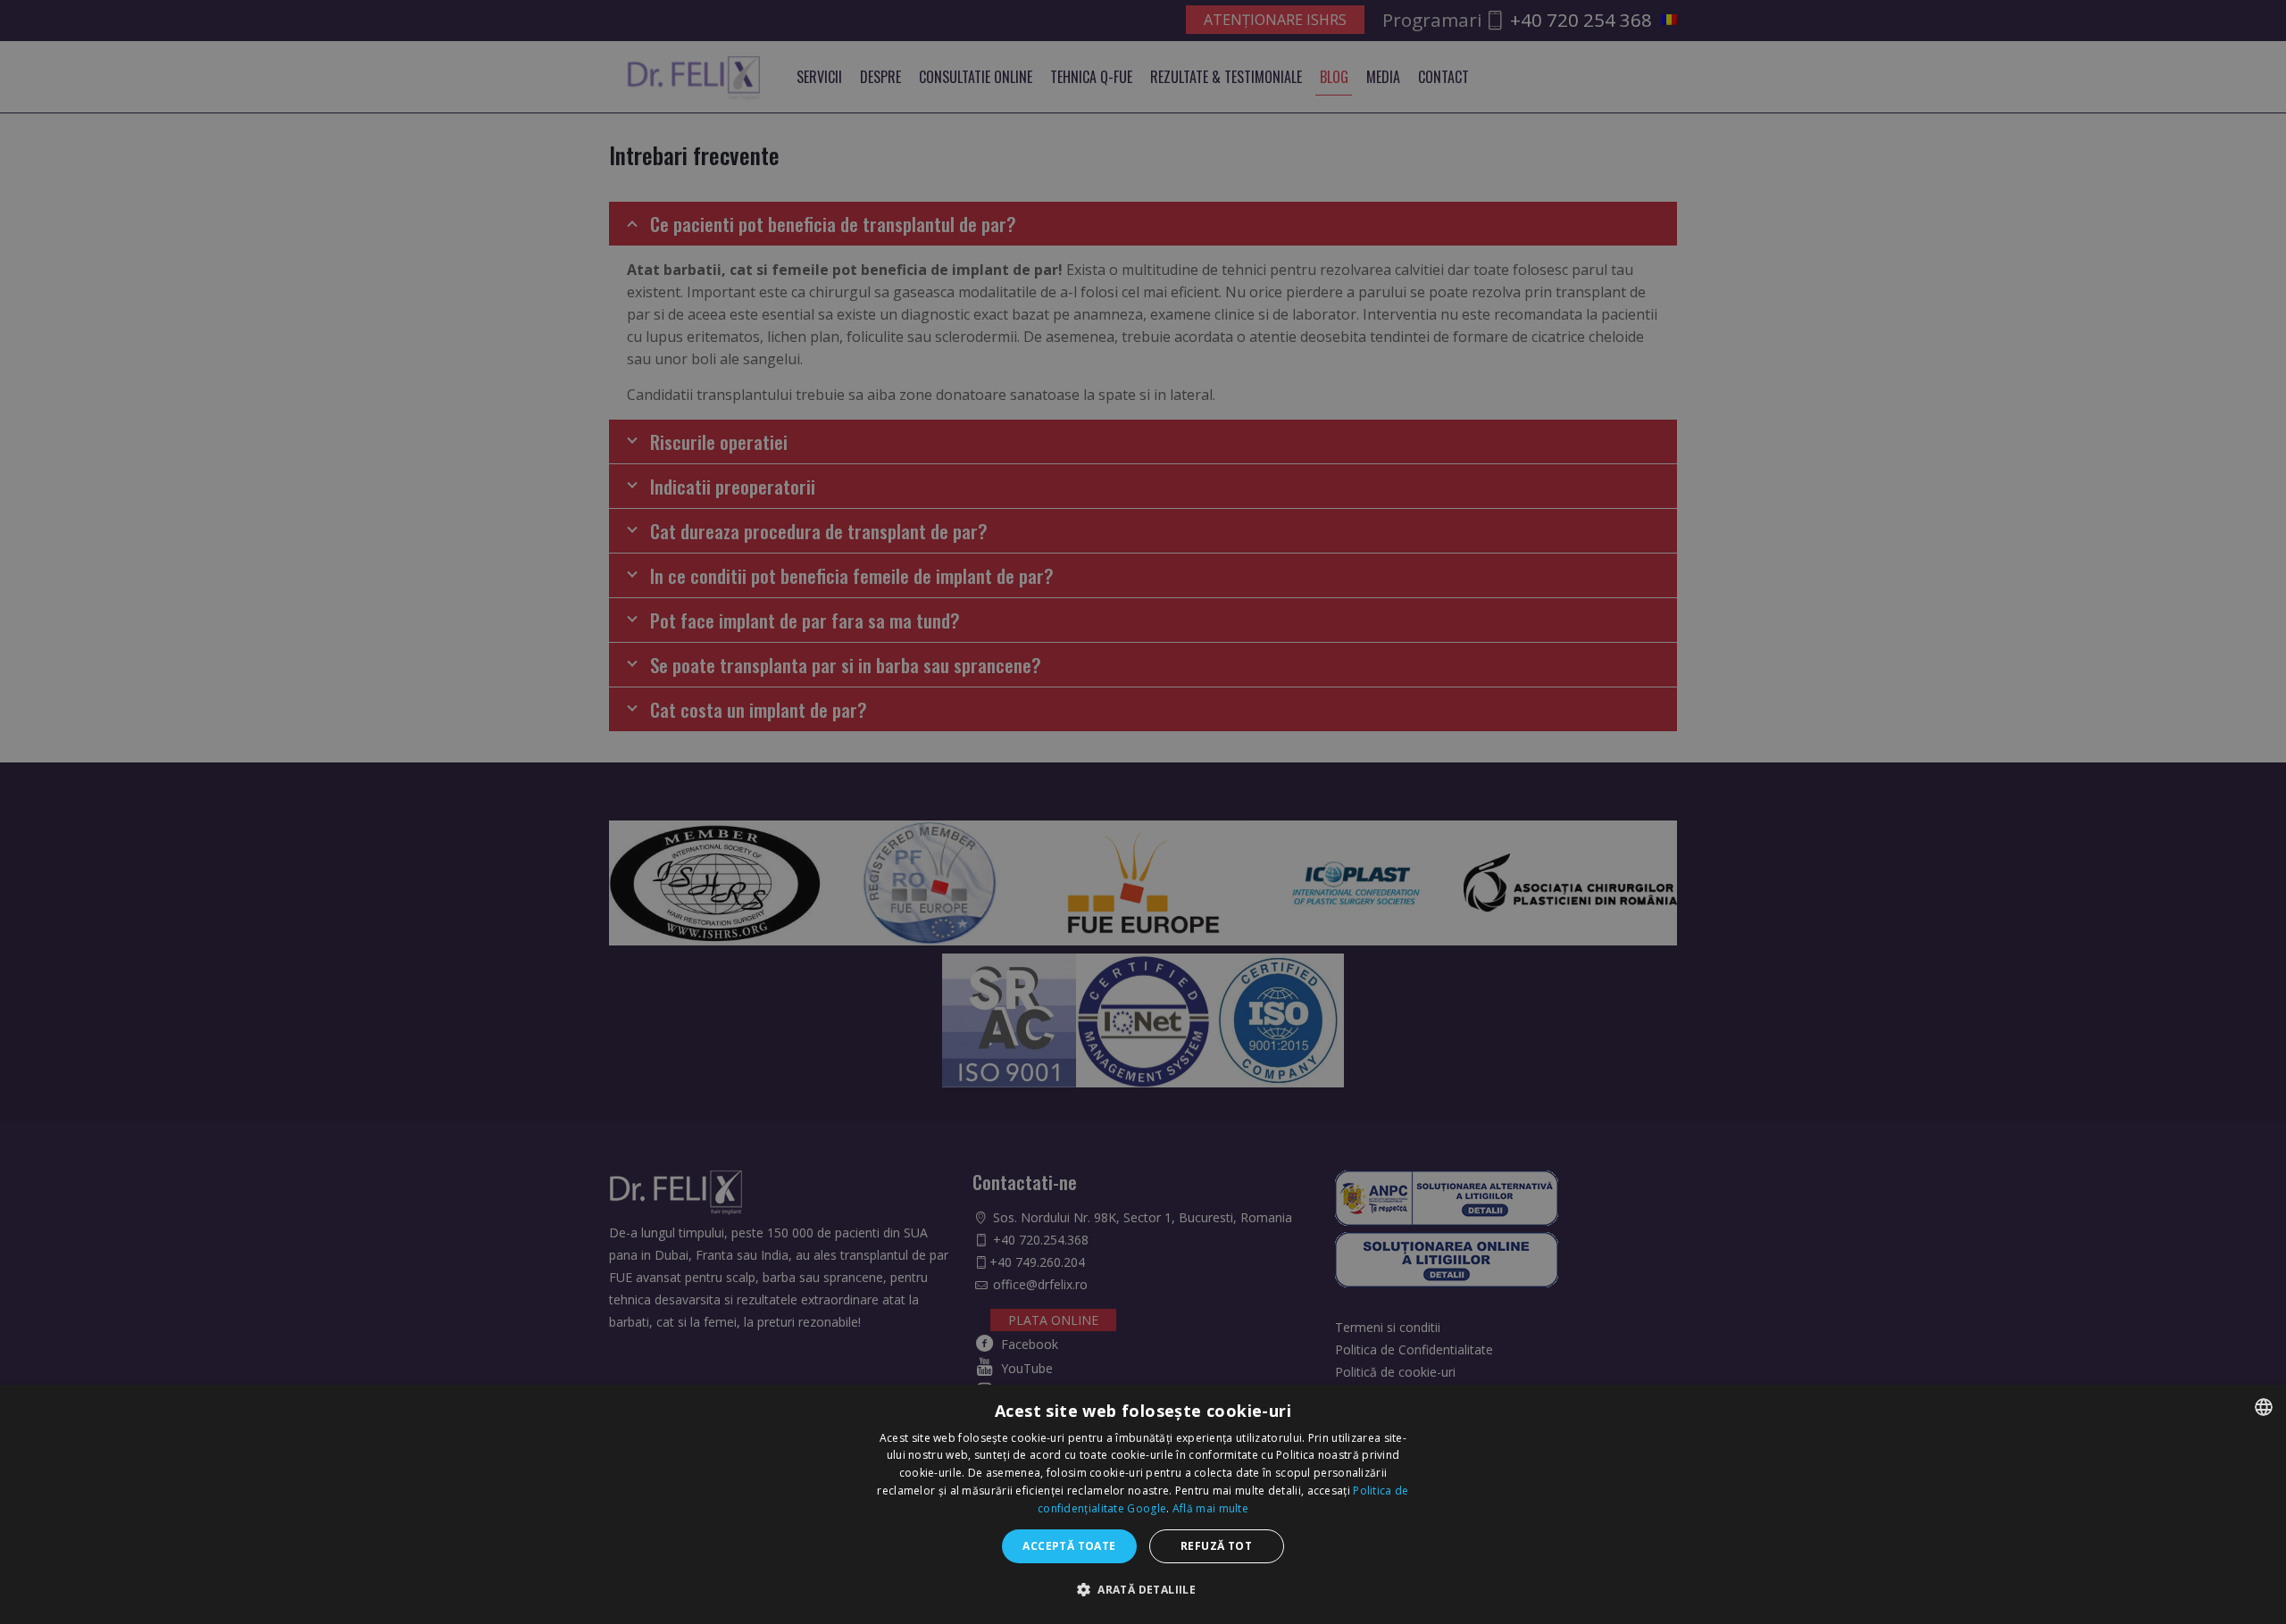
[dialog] (1143, 1504)
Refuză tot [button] (1216, 1546)
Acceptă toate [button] (1069, 1546)
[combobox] (2264, 1407)
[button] (1143, 1590)
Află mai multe (1210, 1508)
